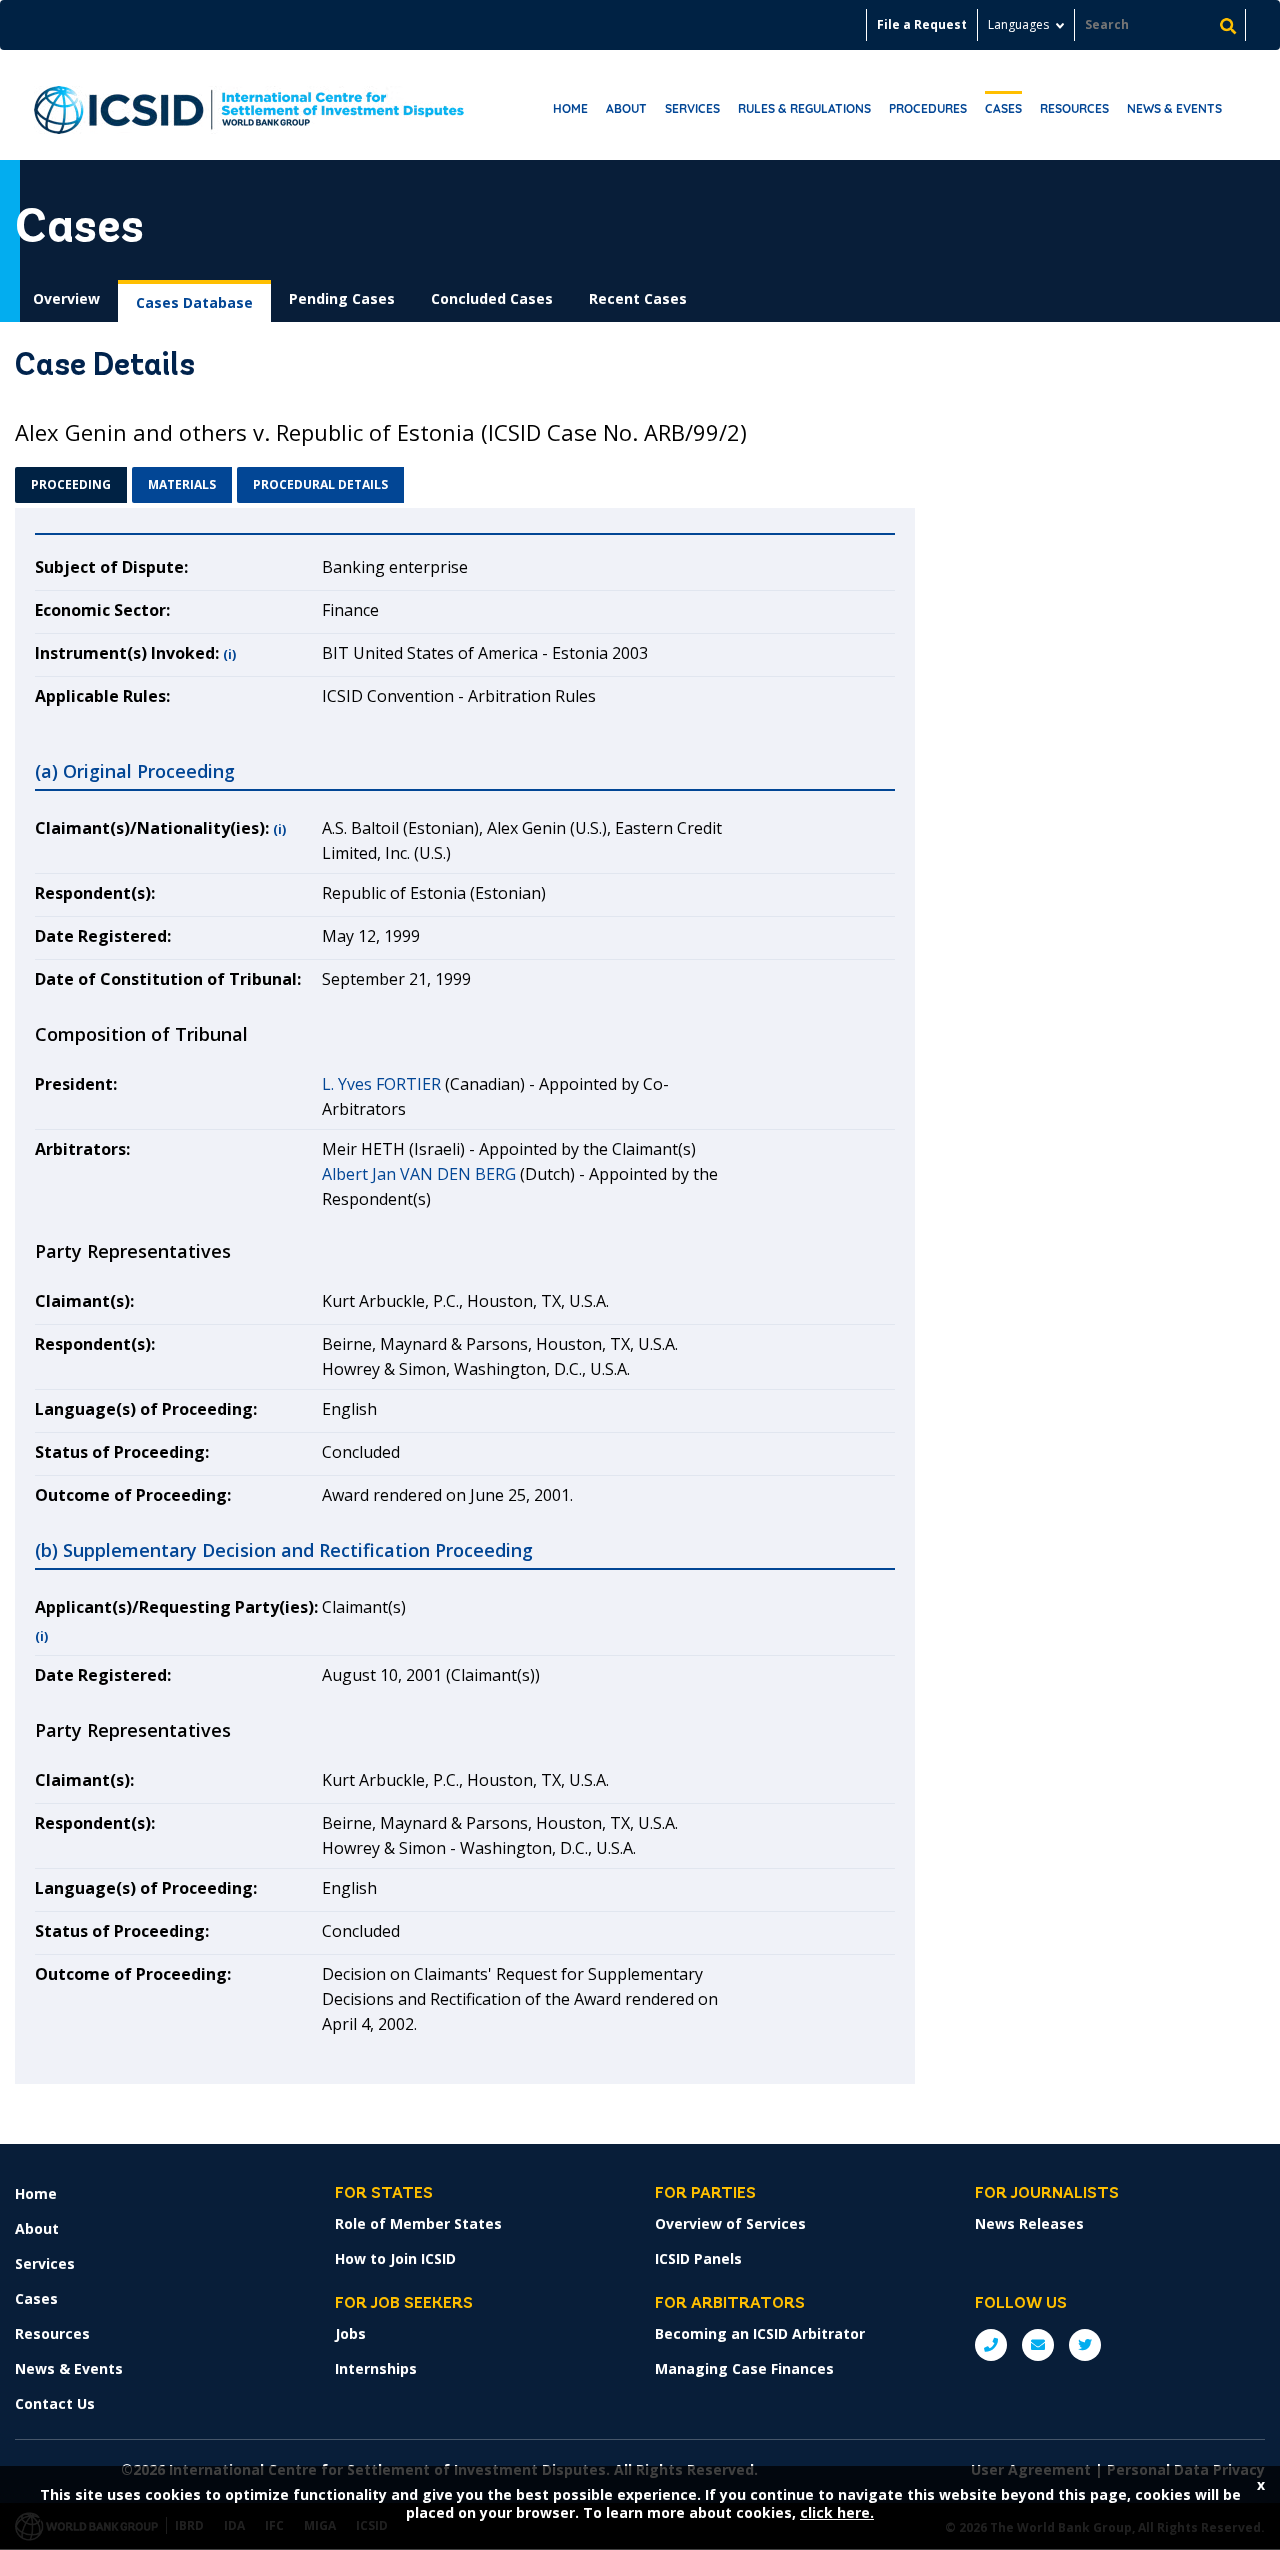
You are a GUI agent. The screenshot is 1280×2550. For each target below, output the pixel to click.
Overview (66, 298)
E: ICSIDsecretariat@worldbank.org (1038, 2345)
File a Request (922, 24)
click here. (837, 2512)
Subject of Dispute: (111, 567)
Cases (1003, 108)
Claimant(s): (84, 1301)
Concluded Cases (492, 298)
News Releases (1029, 2223)
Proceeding (71, 484)
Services (692, 108)
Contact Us (55, 2403)
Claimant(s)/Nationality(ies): (152, 828)
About (626, 108)
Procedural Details (320, 484)
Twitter (1085, 2345)
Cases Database (194, 302)
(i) (229, 654)
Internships (376, 2368)
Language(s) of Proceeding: (146, 1409)
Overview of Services (730, 2223)
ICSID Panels (698, 2258)
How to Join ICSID (395, 2258)
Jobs (350, 2333)
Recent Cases (638, 298)
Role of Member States (418, 2223)
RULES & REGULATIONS (804, 108)
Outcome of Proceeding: (133, 1495)
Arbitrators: (82, 1149)
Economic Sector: (102, 610)
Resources (1074, 108)
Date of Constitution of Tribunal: (168, 979)
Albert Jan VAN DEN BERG (419, 1174)
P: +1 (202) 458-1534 (991, 2345)
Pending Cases (342, 298)
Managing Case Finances (744, 2368)
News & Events (1174, 108)
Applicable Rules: (102, 696)
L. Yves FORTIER (381, 1084)
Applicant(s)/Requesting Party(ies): (176, 1607)
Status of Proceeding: (122, 1452)
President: (76, 1084)
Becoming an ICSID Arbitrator (760, 2333)
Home (570, 108)
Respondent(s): (95, 893)
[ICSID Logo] (249, 105)
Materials (182, 484)
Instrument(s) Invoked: (127, 653)
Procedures (928, 108)
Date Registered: (103, 936)
